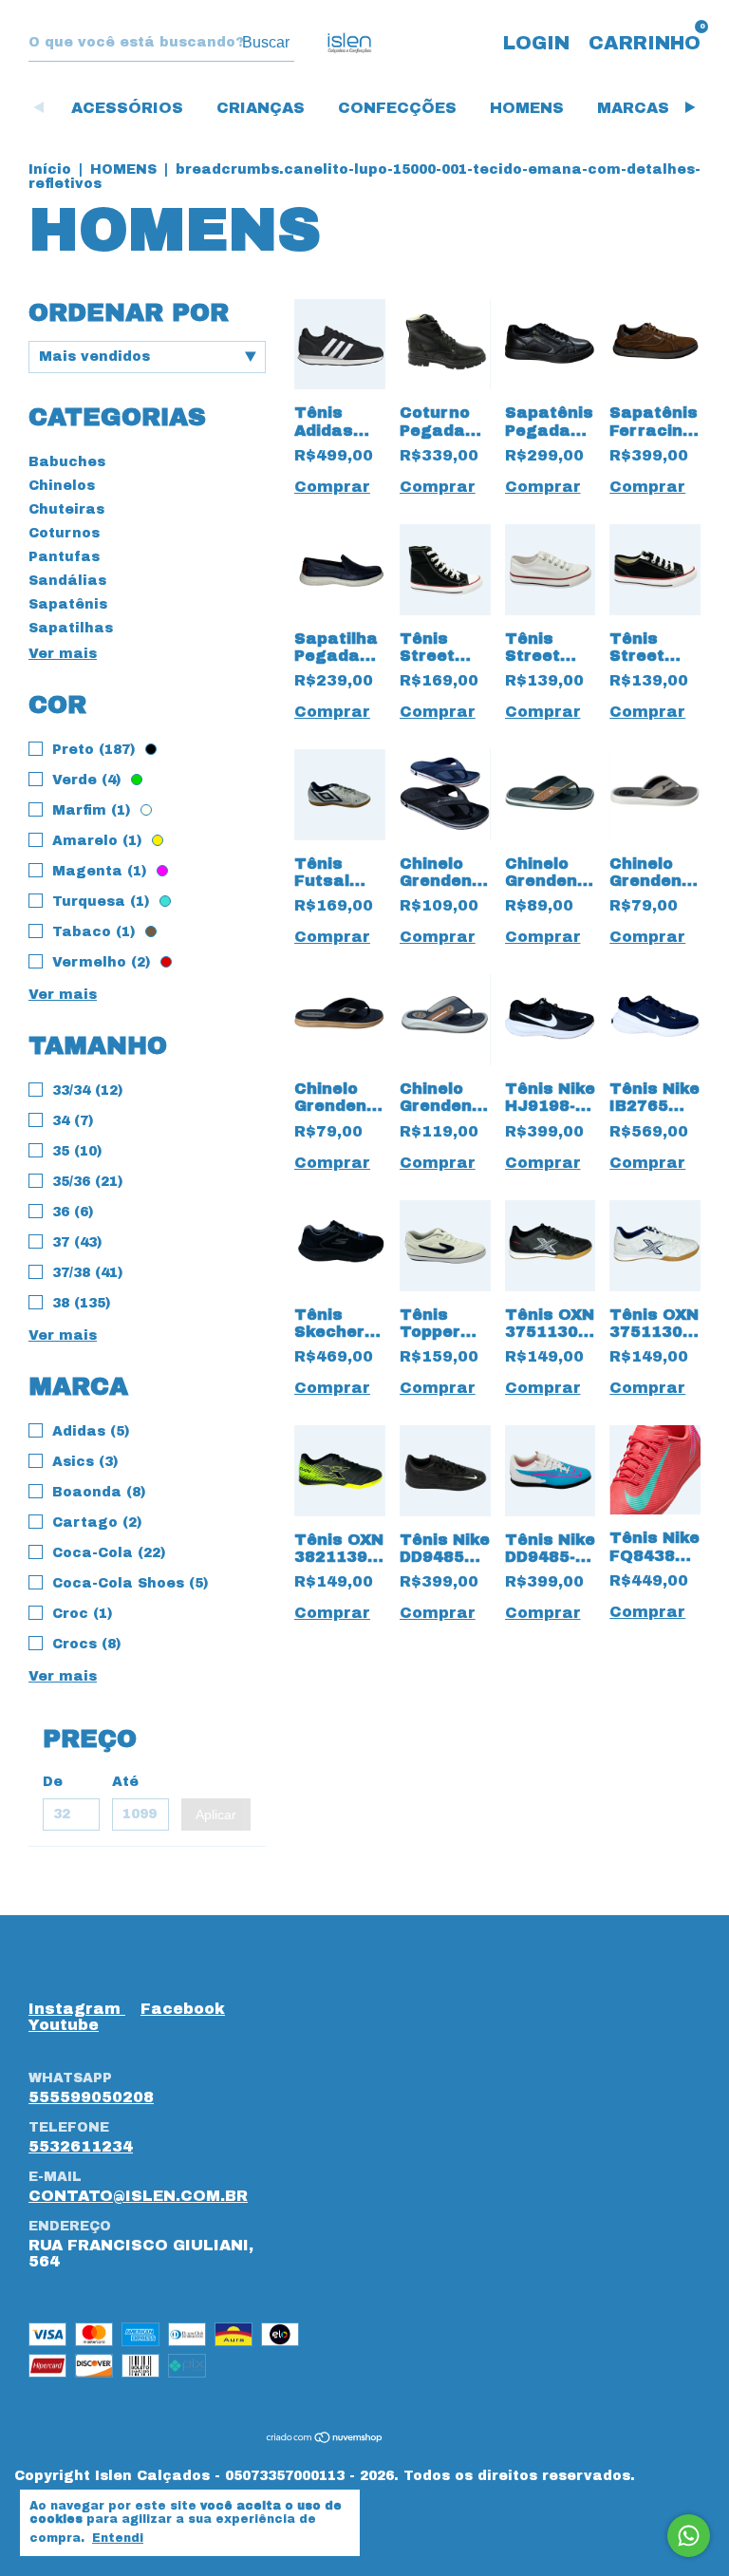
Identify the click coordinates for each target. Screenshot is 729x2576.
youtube (64, 2025)
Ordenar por (129, 312)
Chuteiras (66, 509)
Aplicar (216, 1814)
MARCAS (633, 108)
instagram (77, 2009)
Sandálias (67, 581)
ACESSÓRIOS (127, 108)
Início (50, 169)
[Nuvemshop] (325, 2439)
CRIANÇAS (261, 108)
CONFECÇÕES (397, 108)
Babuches (67, 462)
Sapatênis (68, 604)
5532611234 (81, 2146)
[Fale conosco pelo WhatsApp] (689, 2536)
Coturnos (64, 533)
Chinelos (62, 486)
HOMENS (527, 108)
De (53, 1782)
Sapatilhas (71, 628)
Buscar (266, 42)
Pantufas (64, 557)
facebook (183, 2009)
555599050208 (91, 2097)
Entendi (118, 2538)
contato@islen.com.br (138, 2196)
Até (125, 1782)
